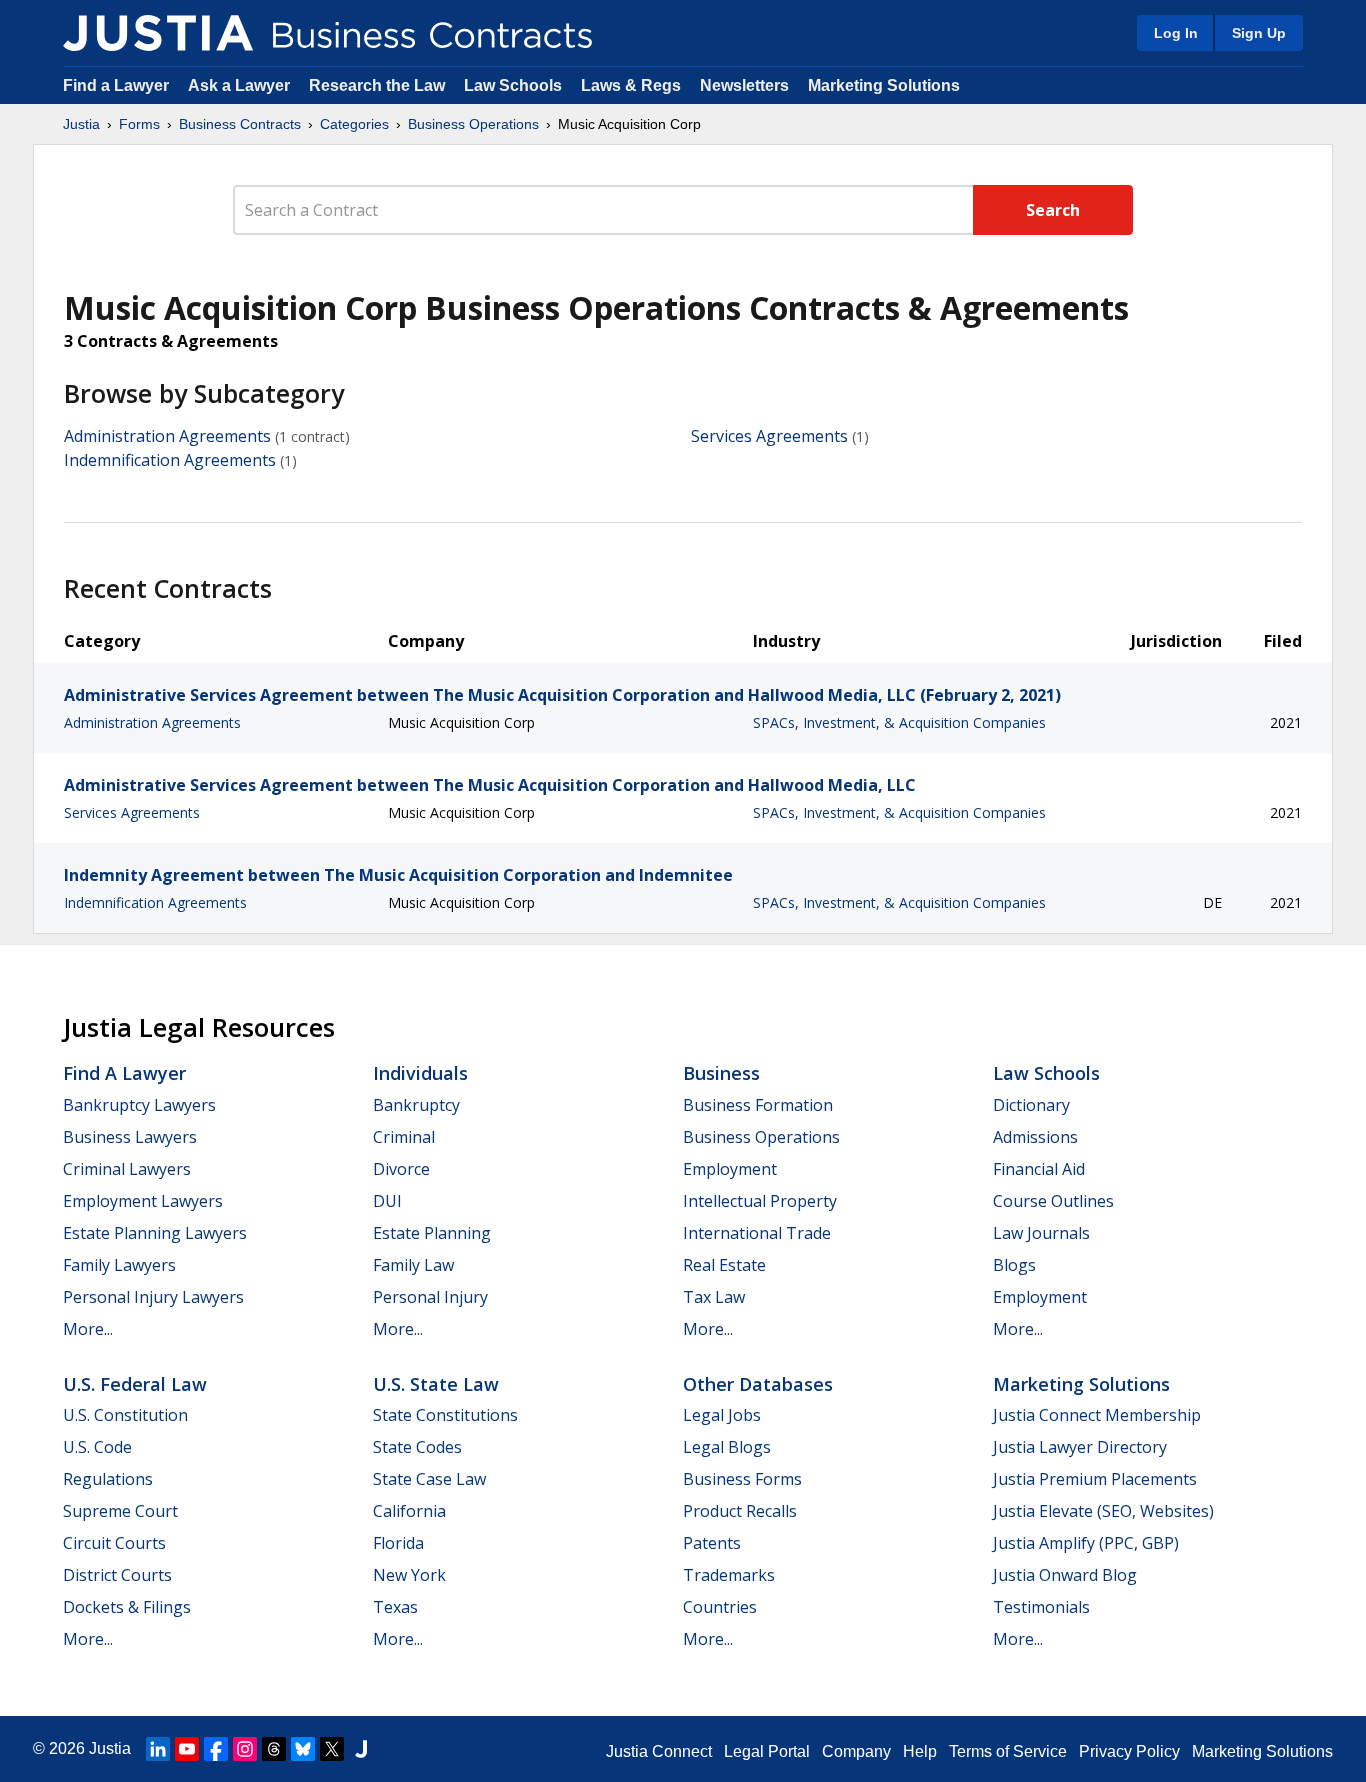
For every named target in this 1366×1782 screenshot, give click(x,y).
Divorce (401, 1169)
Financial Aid (1039, 1169)
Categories (354, 124)
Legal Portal (767, 1751)
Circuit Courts (114, 1543)
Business (721, 1073)
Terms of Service (1008, 1751)
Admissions (1035, 1137)
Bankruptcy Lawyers (139, 1105)
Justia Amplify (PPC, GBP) (1086, 1543)
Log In (1176, 33)
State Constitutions (445, 1415)
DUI (387, 1201)
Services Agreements (769, 436)
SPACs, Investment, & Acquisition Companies (899, 722)
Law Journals (1041, 1233)
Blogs (1014, 1265)
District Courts (117, 1575)
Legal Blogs (727, 1447)
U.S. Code (97, 1447)
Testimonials (1041, 1607)
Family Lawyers (119, 1265)
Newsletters (744, 85)
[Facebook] (216, 1749)
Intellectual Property (760, 1201)
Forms (139, 124)
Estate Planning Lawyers (155, 1233)
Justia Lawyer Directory (1080, 1447)
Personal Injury (430, 1297)
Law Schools (513, 85)
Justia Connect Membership (1097, 1415)
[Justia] (158, 33)
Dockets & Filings (127, 1607)
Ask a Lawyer (241, 85)
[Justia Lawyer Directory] (361, 1749)
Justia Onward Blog (1065, 1575)
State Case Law (429, 1479)
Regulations (108, 1479)
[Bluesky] (303, 1749)
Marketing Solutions (884, 85)
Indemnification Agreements (170, 460)
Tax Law (714, 1297)
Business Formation (758, 1105)
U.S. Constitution (125, 1415)
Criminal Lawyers (127, 1169)
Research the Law (377, 85)
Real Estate (724, 1265)
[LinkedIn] (158, 1749)
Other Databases (758, 1384)
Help (920, 1751)
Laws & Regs (631, 85)
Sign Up (1259, 33)
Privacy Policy (1129, 1751)
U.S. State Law (436, 1384)
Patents (712, 1543)
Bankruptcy (416, 1105)
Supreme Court (120, 1511)
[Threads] (274, 1749)
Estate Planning (432, 1233)
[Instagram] (245, 1749)
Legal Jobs (722, 1415)
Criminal (404, 1137)
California (409, 1511)
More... (88, 1329)
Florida (398, 1543)
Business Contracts (240, 124)
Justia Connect (659, 1751)
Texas (395, 1607)
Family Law (413, 1265)
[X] (332, 1749)
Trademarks (729, 1575)
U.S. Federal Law (135, 1384)
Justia (81, 124)
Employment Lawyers (143, 1201)
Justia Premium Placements (1095, 1479)
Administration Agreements (167, 436)
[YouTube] (187, 1749)
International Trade (757, 1233)
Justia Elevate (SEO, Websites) (1103, 1511)
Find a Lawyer (116, 85)
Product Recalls (740, 1511)
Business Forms (742, 1479)
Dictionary (1031, 1105)
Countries (720, 1607)
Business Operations (473, 124)
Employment (730, 1169)
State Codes (417, 1447)
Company (856, 1751)
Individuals (420, 1073)
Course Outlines (1053, 1201)
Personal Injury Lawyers (153, 1297)
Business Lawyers (130, 1137)
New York (409, 1575)
